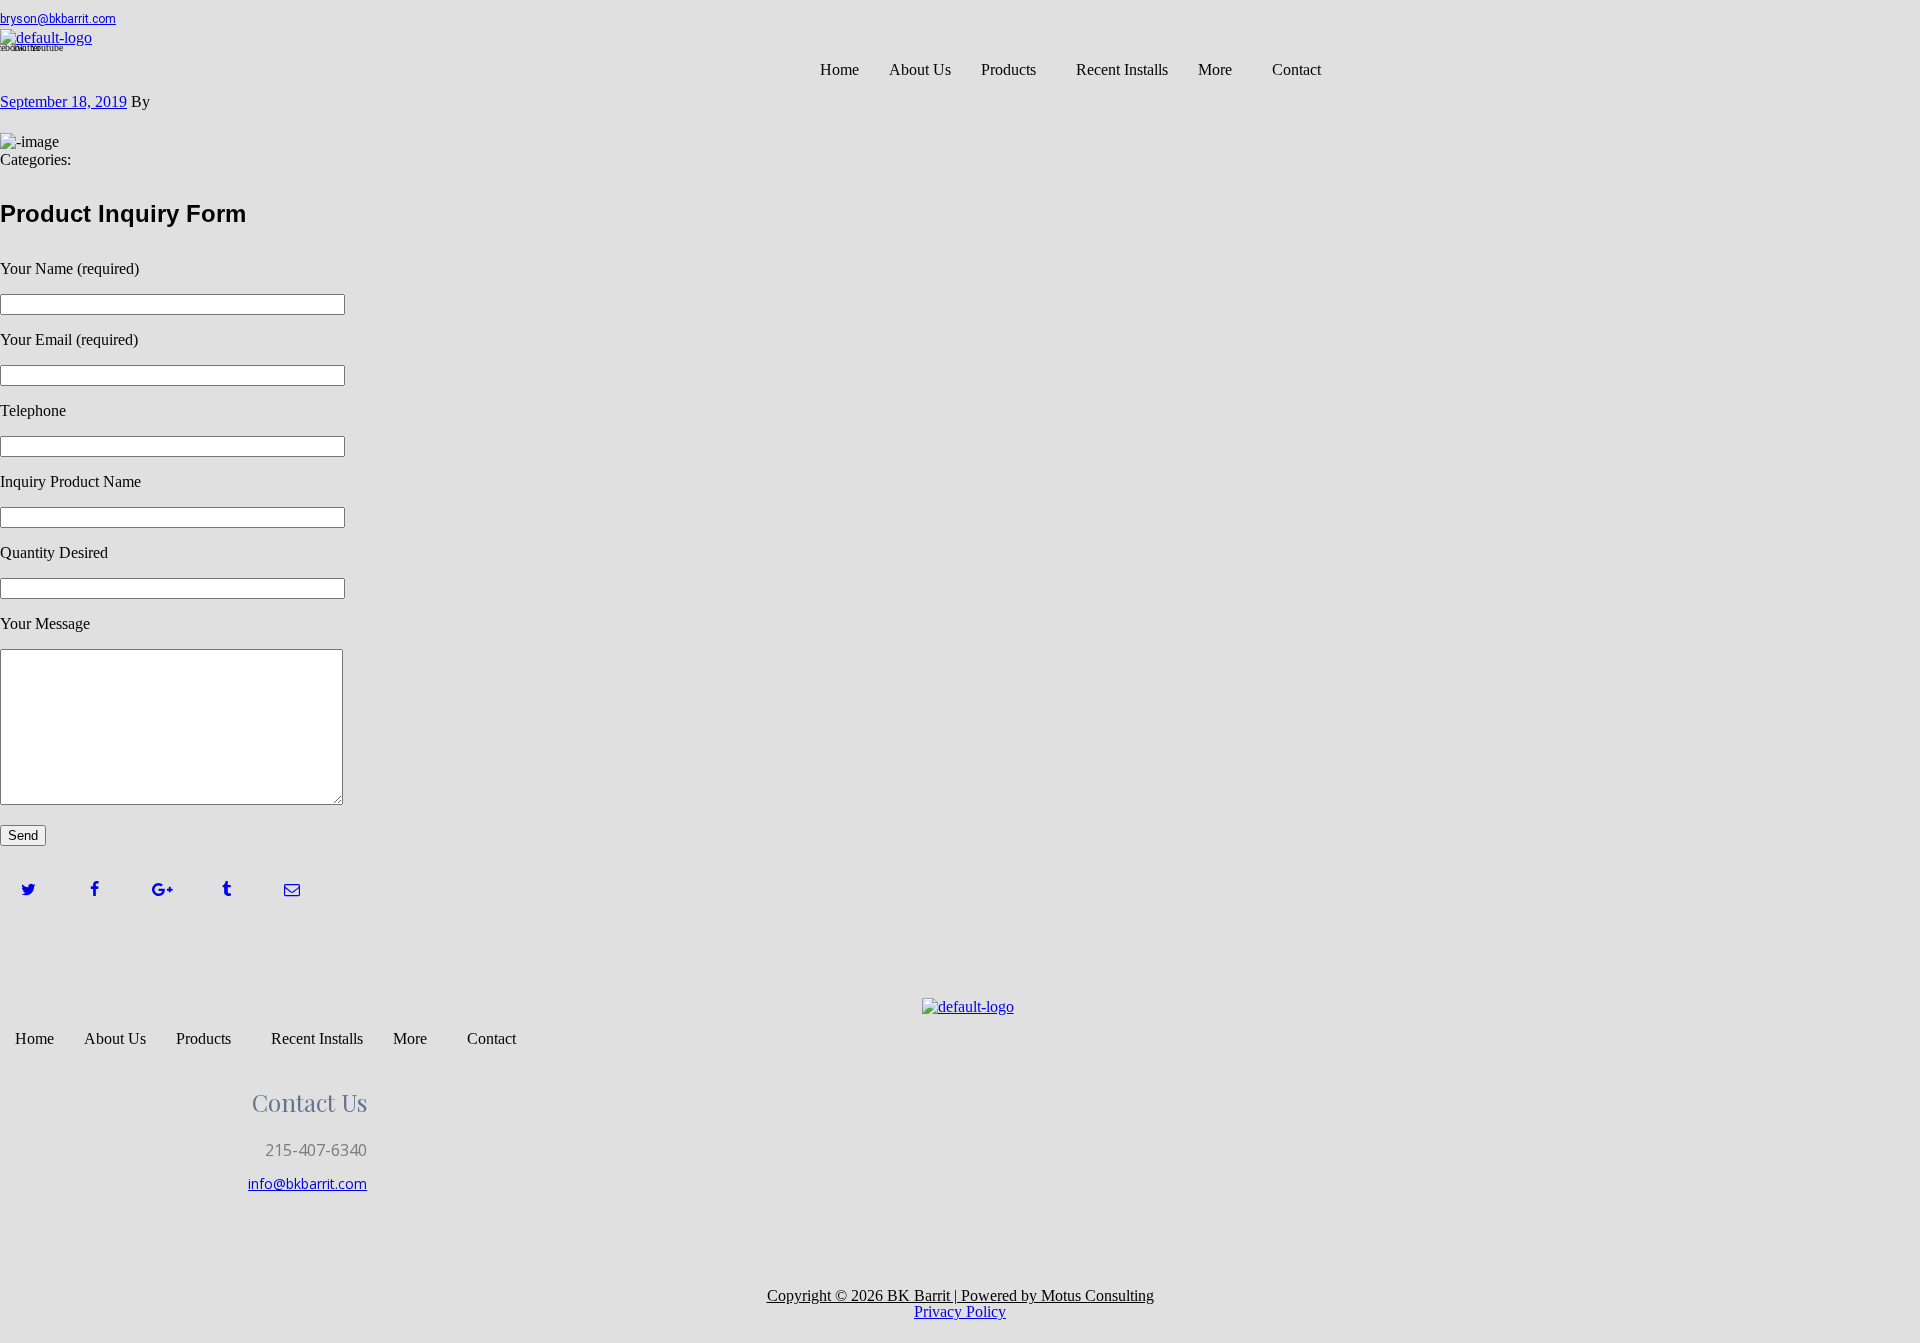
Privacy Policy (960, 1311)
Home (839, 69)
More (1215, 69)
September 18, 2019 (63, 101)
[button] (1013, 70)
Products (1008, 69)
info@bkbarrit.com (307, 1183)
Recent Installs (1122, 69)
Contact (1296, 69)
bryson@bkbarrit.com (58, 19)
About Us (920, 69)
